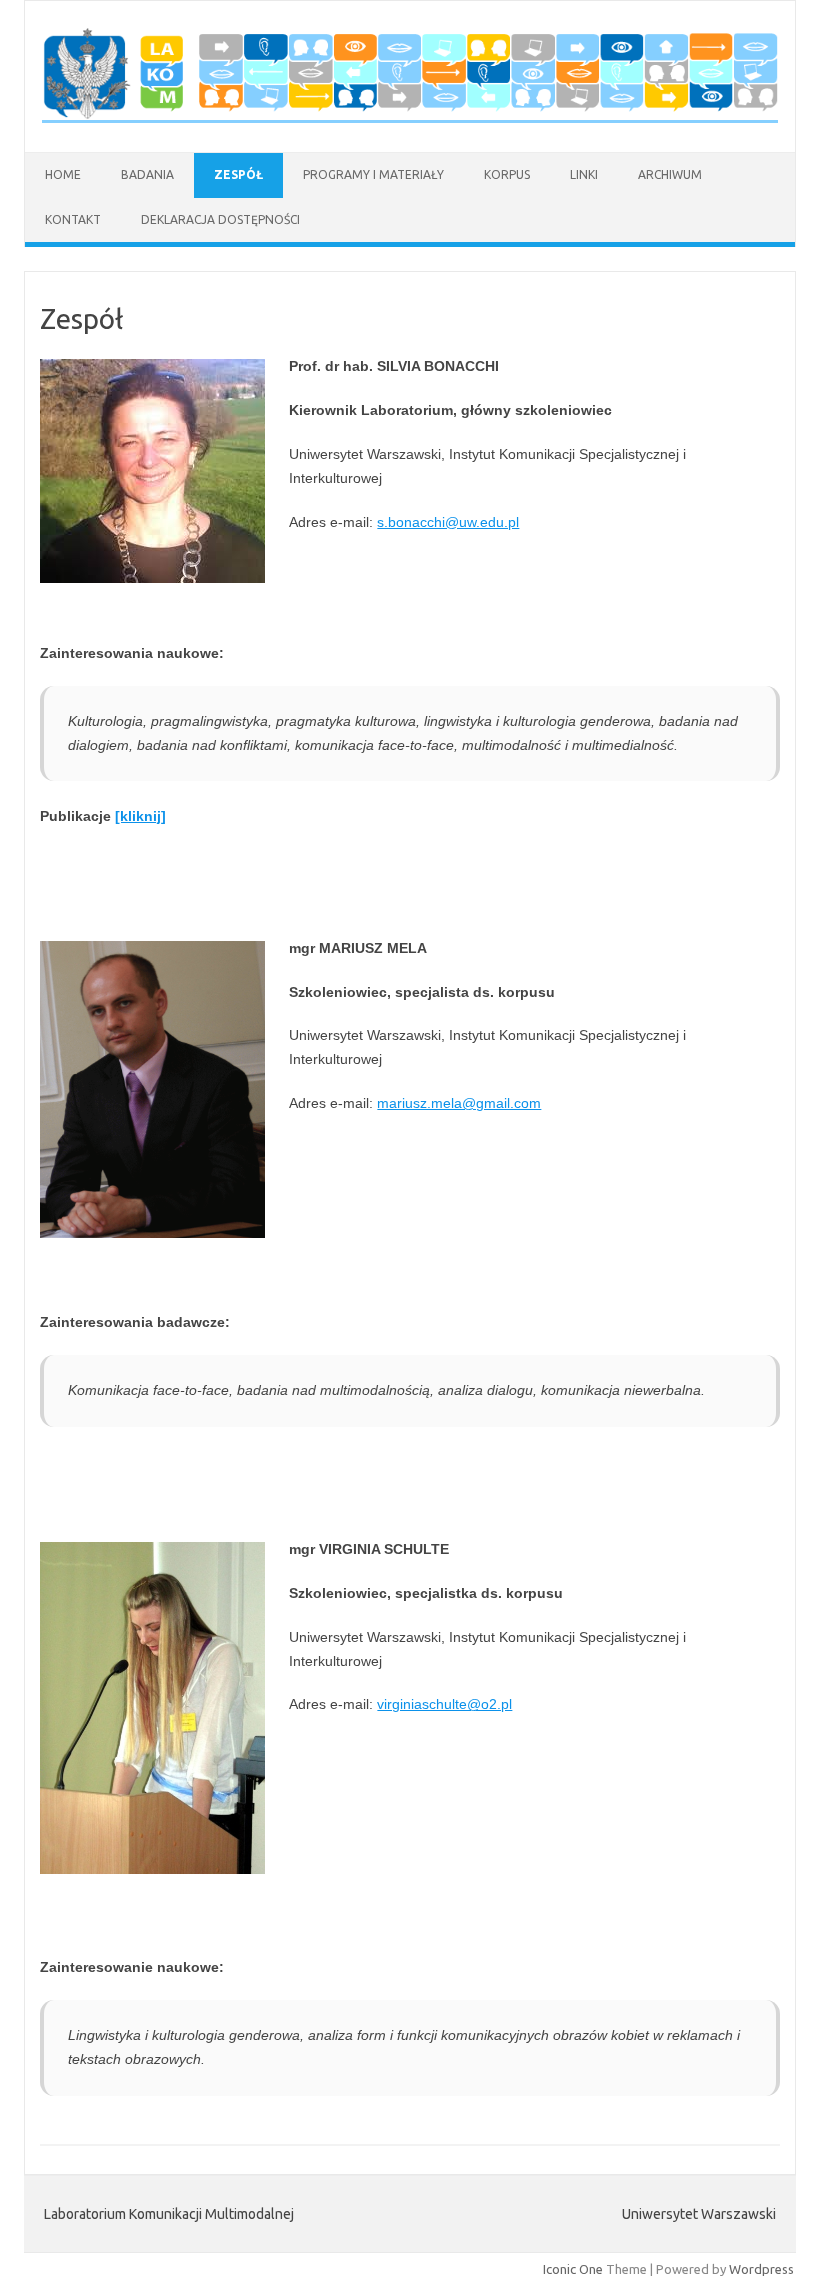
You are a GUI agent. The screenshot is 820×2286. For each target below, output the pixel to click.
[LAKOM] (410, 118)
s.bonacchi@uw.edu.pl (448, 522)
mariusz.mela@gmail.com (459, 1103)
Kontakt (73, 219)
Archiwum (670, 174)
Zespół (238, 174)
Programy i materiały (373, 174)
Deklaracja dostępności (220, 219)
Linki (584, 174)
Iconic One (573, 2269)
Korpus (507, 174)
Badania (147, 174)
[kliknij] (140, 816)
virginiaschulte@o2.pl (444, 1704)
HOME (63, 174)
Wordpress (761, 2269)
